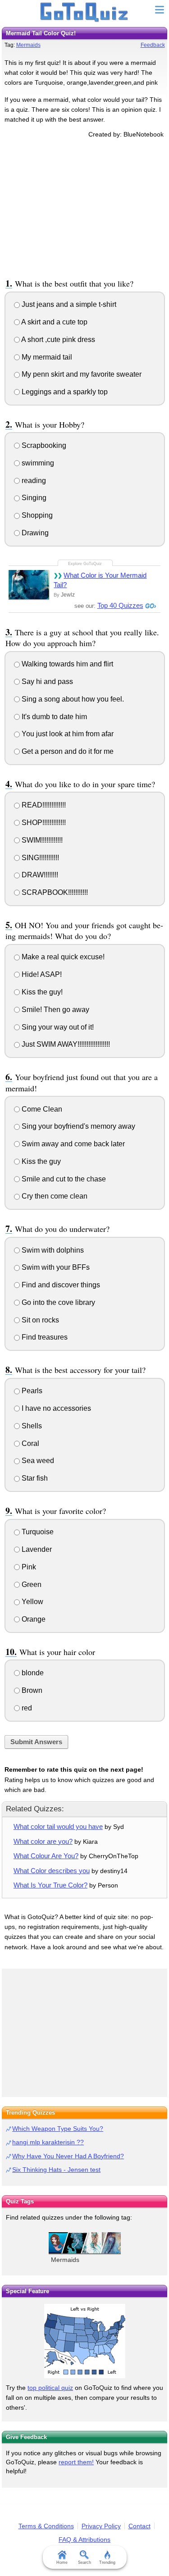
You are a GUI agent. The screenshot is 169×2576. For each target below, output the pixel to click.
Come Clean (41, 1109)
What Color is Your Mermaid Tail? (100, 580)
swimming (37, 463)
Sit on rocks (39, 1320)
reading (33, 481)
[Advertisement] (85, 207)
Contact (139, 2526)
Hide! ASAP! (41, 974)
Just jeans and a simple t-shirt (68, 304)
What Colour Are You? (46, 1856)
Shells (31, 1426)
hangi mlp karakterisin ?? (48, 2142)
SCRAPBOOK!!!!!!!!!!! (54, 892)
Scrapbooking (43, 445)
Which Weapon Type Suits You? (58, 2129)
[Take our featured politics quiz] (84, 2341)
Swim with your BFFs (55, 1267)
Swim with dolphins (52, 1250)
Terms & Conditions (46, 2526)
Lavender (36, 1549)
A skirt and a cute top (54, 322)
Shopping (36, 515)
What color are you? (43, 1841)
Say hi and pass (46, 682)
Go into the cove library (57, 1302)
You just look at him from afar (67, 734)
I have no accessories (55, 1408)
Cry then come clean (54, 1196)
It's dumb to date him (53, 717)
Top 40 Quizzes (120, 605)
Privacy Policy (101, 2526)
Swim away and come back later (72, 1144)
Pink (28, 1567)
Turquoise (37, 1532)
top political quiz (50, 2388)
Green (31, 1584)
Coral (30, 1443)
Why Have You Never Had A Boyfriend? (68, 2156)
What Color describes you (52, 1871)
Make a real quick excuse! (62, 957)
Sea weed (37, 1461)
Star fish (34, 1478)
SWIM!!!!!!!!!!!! (41, 840)
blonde (32, 1673)
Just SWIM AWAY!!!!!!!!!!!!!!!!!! (65, 1044)
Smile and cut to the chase (63, 1179)
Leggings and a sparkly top (64, 392)
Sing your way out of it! (57, 1027)
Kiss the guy (40, 1161)
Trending (107, 2562)
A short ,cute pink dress (57, 340)
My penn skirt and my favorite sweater (81, 374)
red (26, 1708)
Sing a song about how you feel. (72, 699)
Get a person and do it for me (67, 751)
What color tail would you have (58, 1826)
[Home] (84, 13)
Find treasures (44, 1337)
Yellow (32, 1602)
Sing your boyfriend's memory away (78, 1126)
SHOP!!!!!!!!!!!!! (43, 823)
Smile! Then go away (55, 1010)
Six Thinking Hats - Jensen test (56, 2170)
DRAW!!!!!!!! (39, 875)
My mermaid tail (46, 357)
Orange (33, 1619)
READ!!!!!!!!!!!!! (43, 805)
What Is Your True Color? (50, 1885)
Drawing (34, 533)
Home (62, 2562)
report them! (76, 2462)
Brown (31, 1690)
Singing (33, 498)
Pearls (31, 1391)
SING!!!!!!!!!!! (39, 858)
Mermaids (28, 45)
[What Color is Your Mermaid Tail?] (29, 585)
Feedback (153, 45)
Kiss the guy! (41, 992)
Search (84, 2562)
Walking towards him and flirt (66, 664)
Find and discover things (60, 1285)
